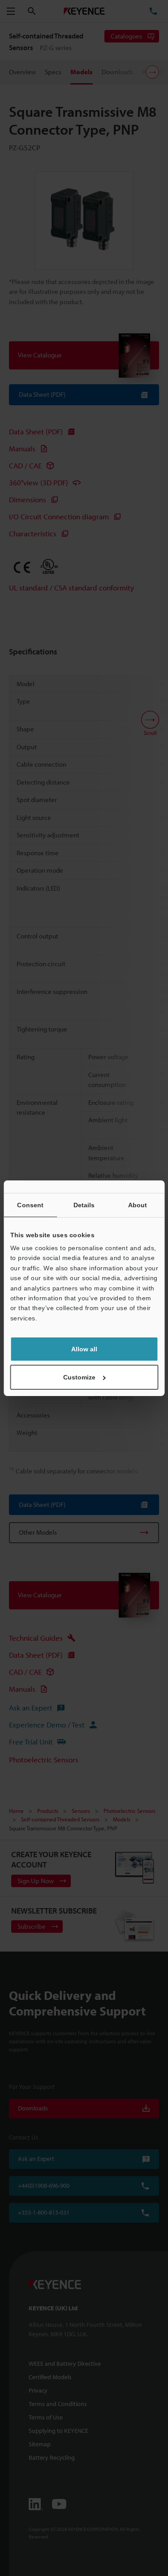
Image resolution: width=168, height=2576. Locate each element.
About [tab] (138, 1205)
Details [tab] (84, 1205)
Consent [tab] (30, 1205)
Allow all (84, 1349)
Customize (79, 1377)
